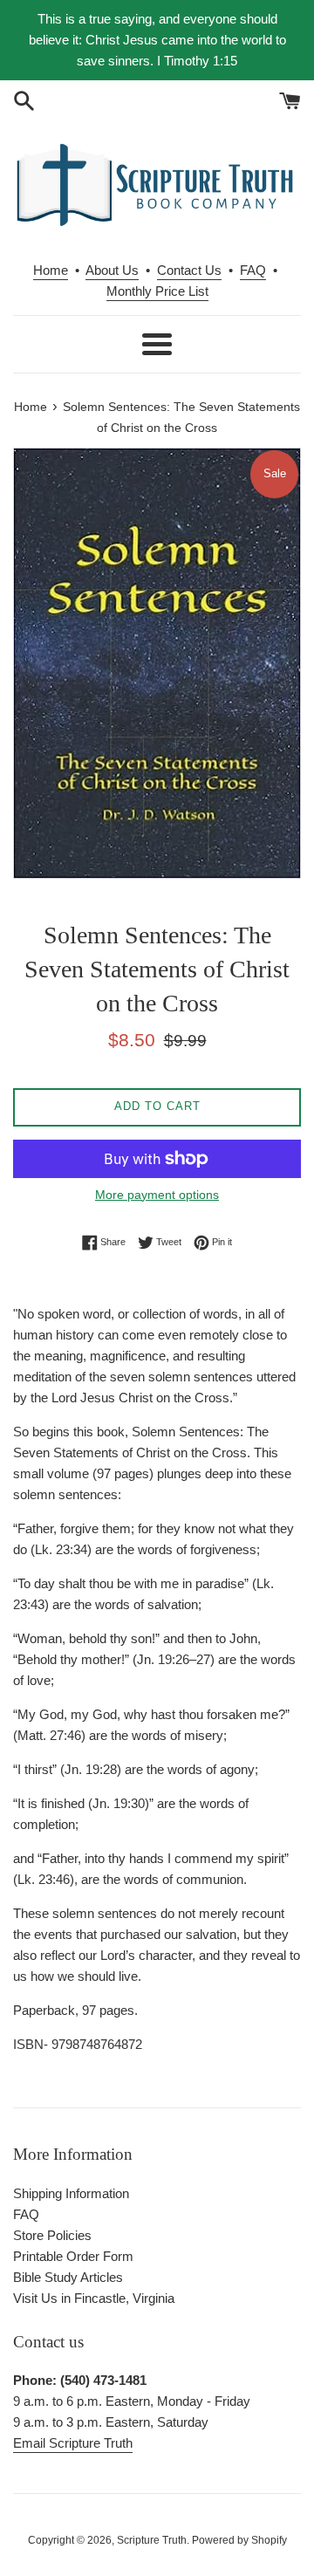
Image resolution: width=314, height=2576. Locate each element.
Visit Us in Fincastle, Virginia (94, 2298)
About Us (112, 270)
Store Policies (52, 2235)
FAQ (253, 270)
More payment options (157, 1195)
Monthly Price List (157, 291)
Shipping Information (71, 2193)
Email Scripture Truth (73, 2443)
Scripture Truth (152, 2540)
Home (51, 270)
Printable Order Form (73, 2256)
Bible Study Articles (68, 2277)
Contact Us (189, 270)
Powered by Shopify (239, 2540)
